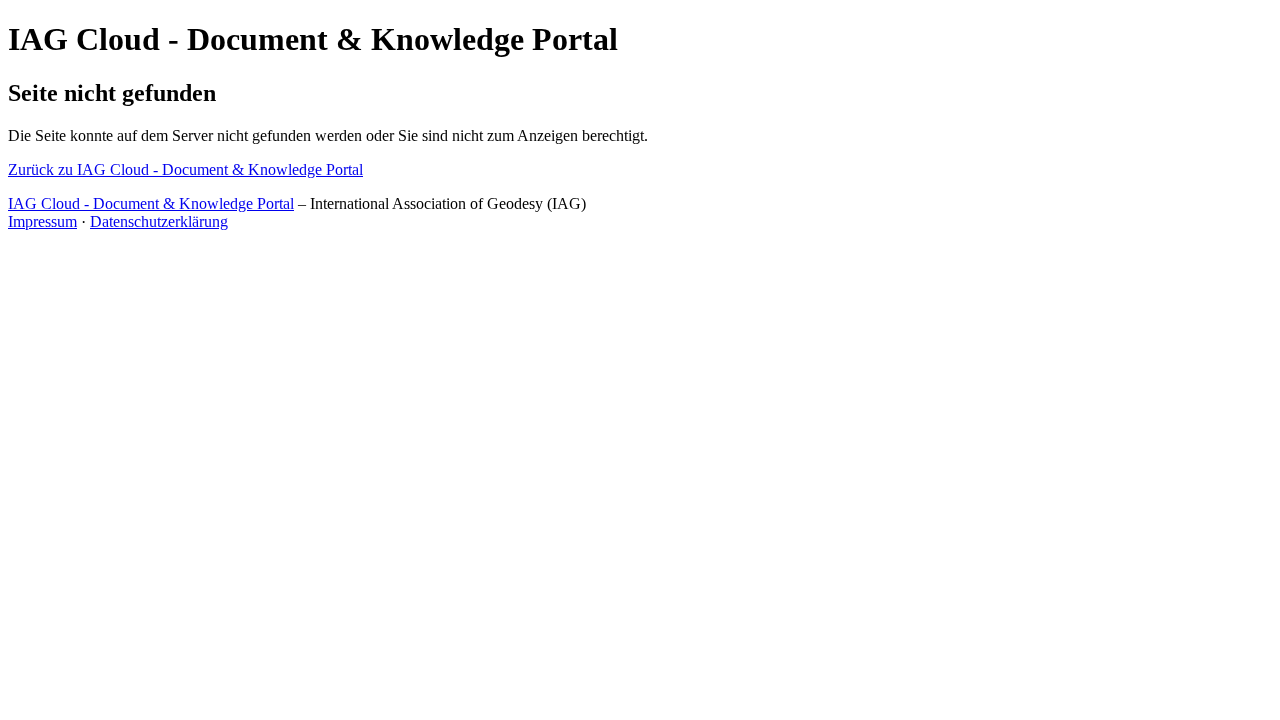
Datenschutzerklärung (159, 221)
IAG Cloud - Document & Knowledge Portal (151, 203)
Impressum (42, 221)
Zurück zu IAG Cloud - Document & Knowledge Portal (185, 169)
